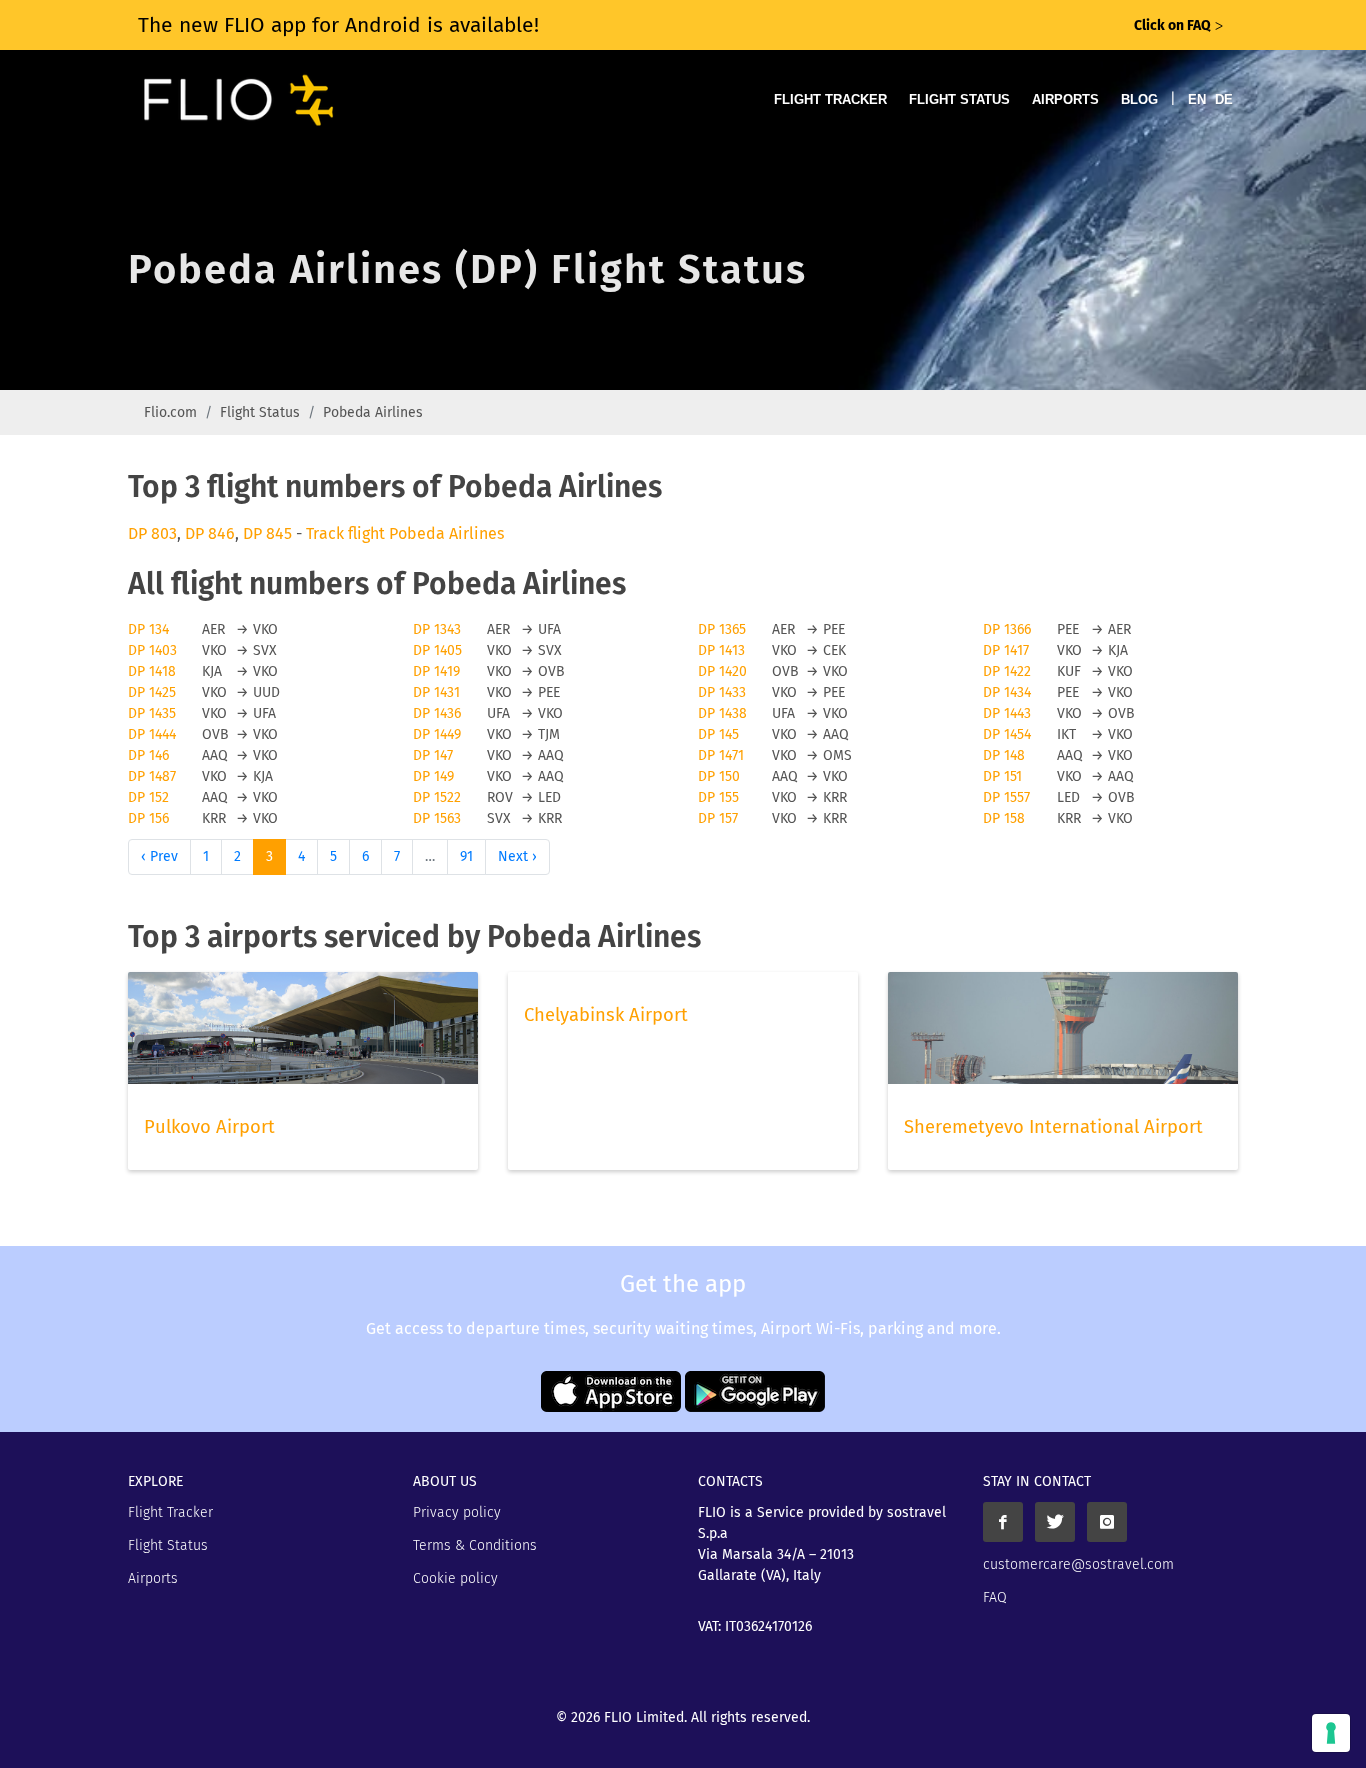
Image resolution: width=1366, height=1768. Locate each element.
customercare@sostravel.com (1078, 1564)
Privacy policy (457, 1512)
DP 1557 (1006, 797)
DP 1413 (721, 650)
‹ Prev (159, 856)
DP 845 (267, 533)
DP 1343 (437, 629)
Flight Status (959, 99)
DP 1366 (1007, 629)
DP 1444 (152, 734)
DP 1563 (437, 818)
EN (1197, 99)
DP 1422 (1007, 671)
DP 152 (148, 797)
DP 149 (433, 776)
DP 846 (210, 533)
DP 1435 (152, 713)
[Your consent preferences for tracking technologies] (1331, 1733)
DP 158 (1004, 818)
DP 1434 (1007, 692)
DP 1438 (722, 713)
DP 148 (1004, 755)
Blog (1139, 99)
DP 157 (718, 818)
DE (1224, 99)
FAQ (995, 1597)
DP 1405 (437, 650)
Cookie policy (455, 1578)
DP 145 (718, 734)
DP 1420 (722, 671)
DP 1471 (721, 755)
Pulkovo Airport (209, 1127)
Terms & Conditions (475, 1545)
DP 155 (718, 797)
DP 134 (148, 629)
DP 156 (148, 818)
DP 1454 (1007, 734)
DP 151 (1002, 776)
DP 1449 (437, 734)
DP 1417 (1006, 650)
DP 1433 (722, 692)
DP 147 (433, 755)
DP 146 (148, 755)
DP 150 (719, 776)
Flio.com (170, 412)
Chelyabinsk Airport (606, 1015)
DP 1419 (436, 671)
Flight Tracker (830, 99)
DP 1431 (436, 692)
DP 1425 (152, 692)
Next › (517, 856)
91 (466, 856)
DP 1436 (437, 713)
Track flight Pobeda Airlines (405, 533)
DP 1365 (722, 629)
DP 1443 (1007, 713)
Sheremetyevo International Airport (1053, 1127)
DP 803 (152, 533)
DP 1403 (152, 650)
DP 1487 (152, 776)
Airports (1065, 99)
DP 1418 (152, 671)
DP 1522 (437, 797)
